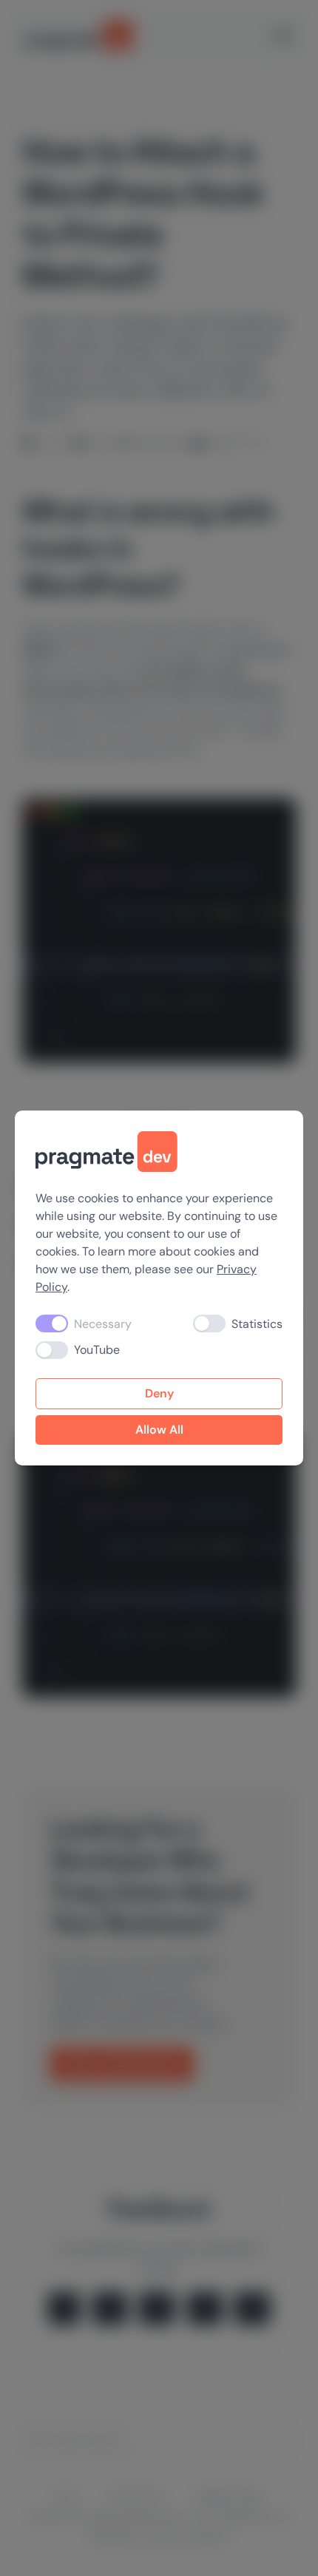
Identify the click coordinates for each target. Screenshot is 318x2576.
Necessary (103, 1324)
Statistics (257, 1324)
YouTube (97, 1350)
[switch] (209, 1323)
